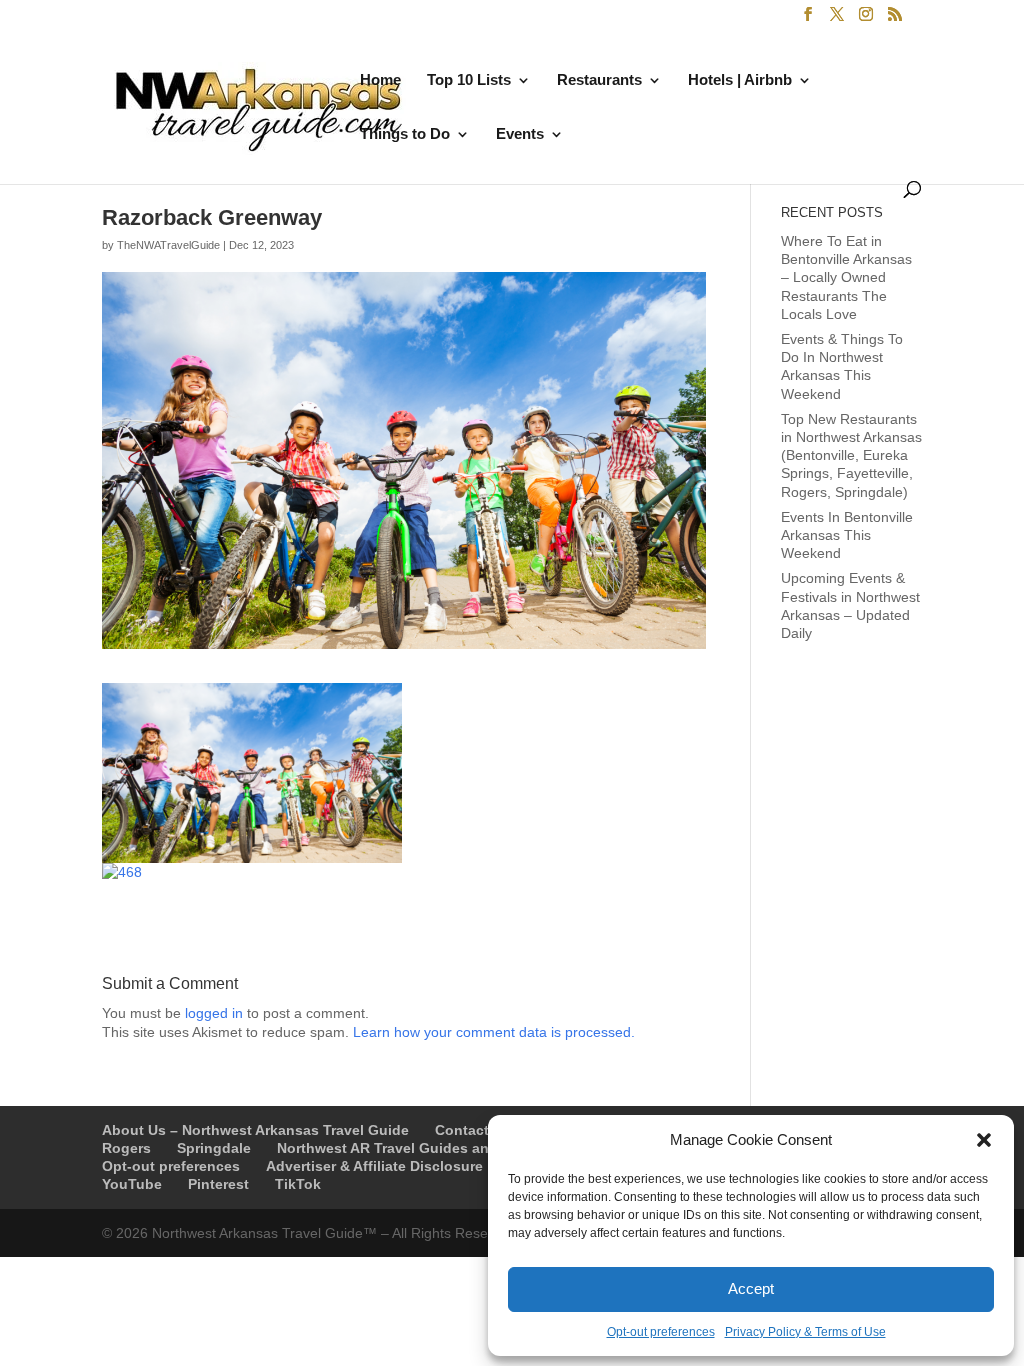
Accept (751, 1288)
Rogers (126, 1148)
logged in (214, 1013)
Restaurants (599, 80)
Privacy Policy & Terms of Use (805, 1332)
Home (380, 80)
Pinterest (218, 1184)
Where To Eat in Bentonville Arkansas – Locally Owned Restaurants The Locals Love (846, 277)
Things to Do (405, 134)
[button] (984, 1140)
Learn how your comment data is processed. (494, 1032)
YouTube (132, 1184)
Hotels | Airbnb (740, 80)
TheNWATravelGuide (168, 245)
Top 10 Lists (469, 80)
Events (520, 134)
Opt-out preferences (661, 1332)
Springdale (214, 1148)
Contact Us (473, 1130)
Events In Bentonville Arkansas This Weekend (847, 535)
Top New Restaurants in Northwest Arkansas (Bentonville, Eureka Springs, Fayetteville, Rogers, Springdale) (851, 455)
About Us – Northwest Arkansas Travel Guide (255, 1130)
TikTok (298, 1184)
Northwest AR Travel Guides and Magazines (426, 1148)
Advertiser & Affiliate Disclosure (374, 1166)
